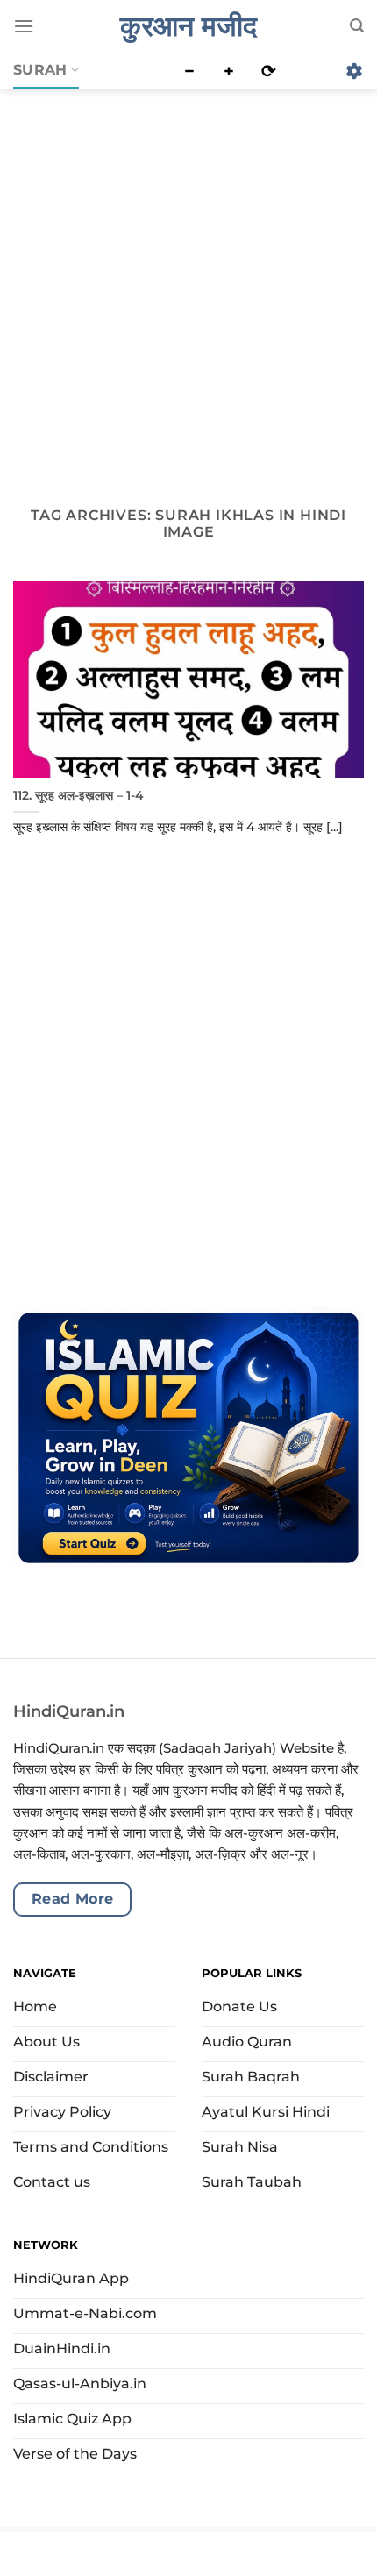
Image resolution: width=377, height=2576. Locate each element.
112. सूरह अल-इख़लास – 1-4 (78, 795)
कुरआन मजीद (188, 26)
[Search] (357, 26)
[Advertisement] (188, 284)
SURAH (40, 70)
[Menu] (24, 26)
